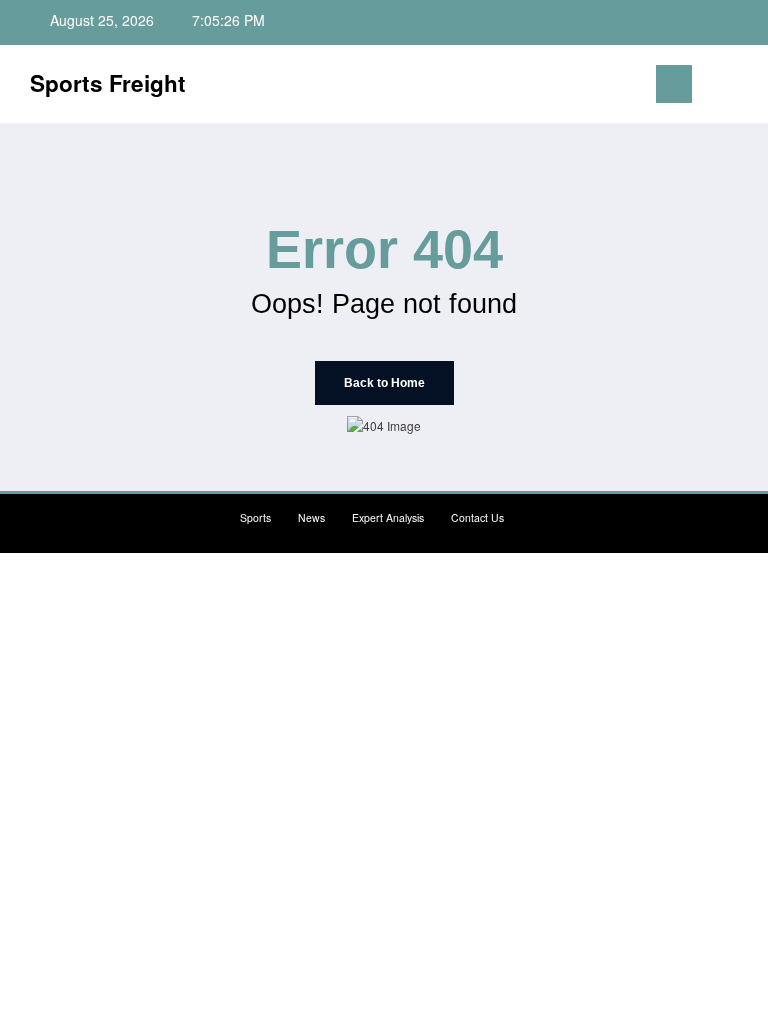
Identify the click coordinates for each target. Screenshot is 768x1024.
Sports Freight (108, 83)
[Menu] (674, 84)
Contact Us (477, 517)
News (311, 517)
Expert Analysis (388, 517)
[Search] (717, 87)
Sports (255, 517)
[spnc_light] (747, 86)
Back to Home (384, 383)
